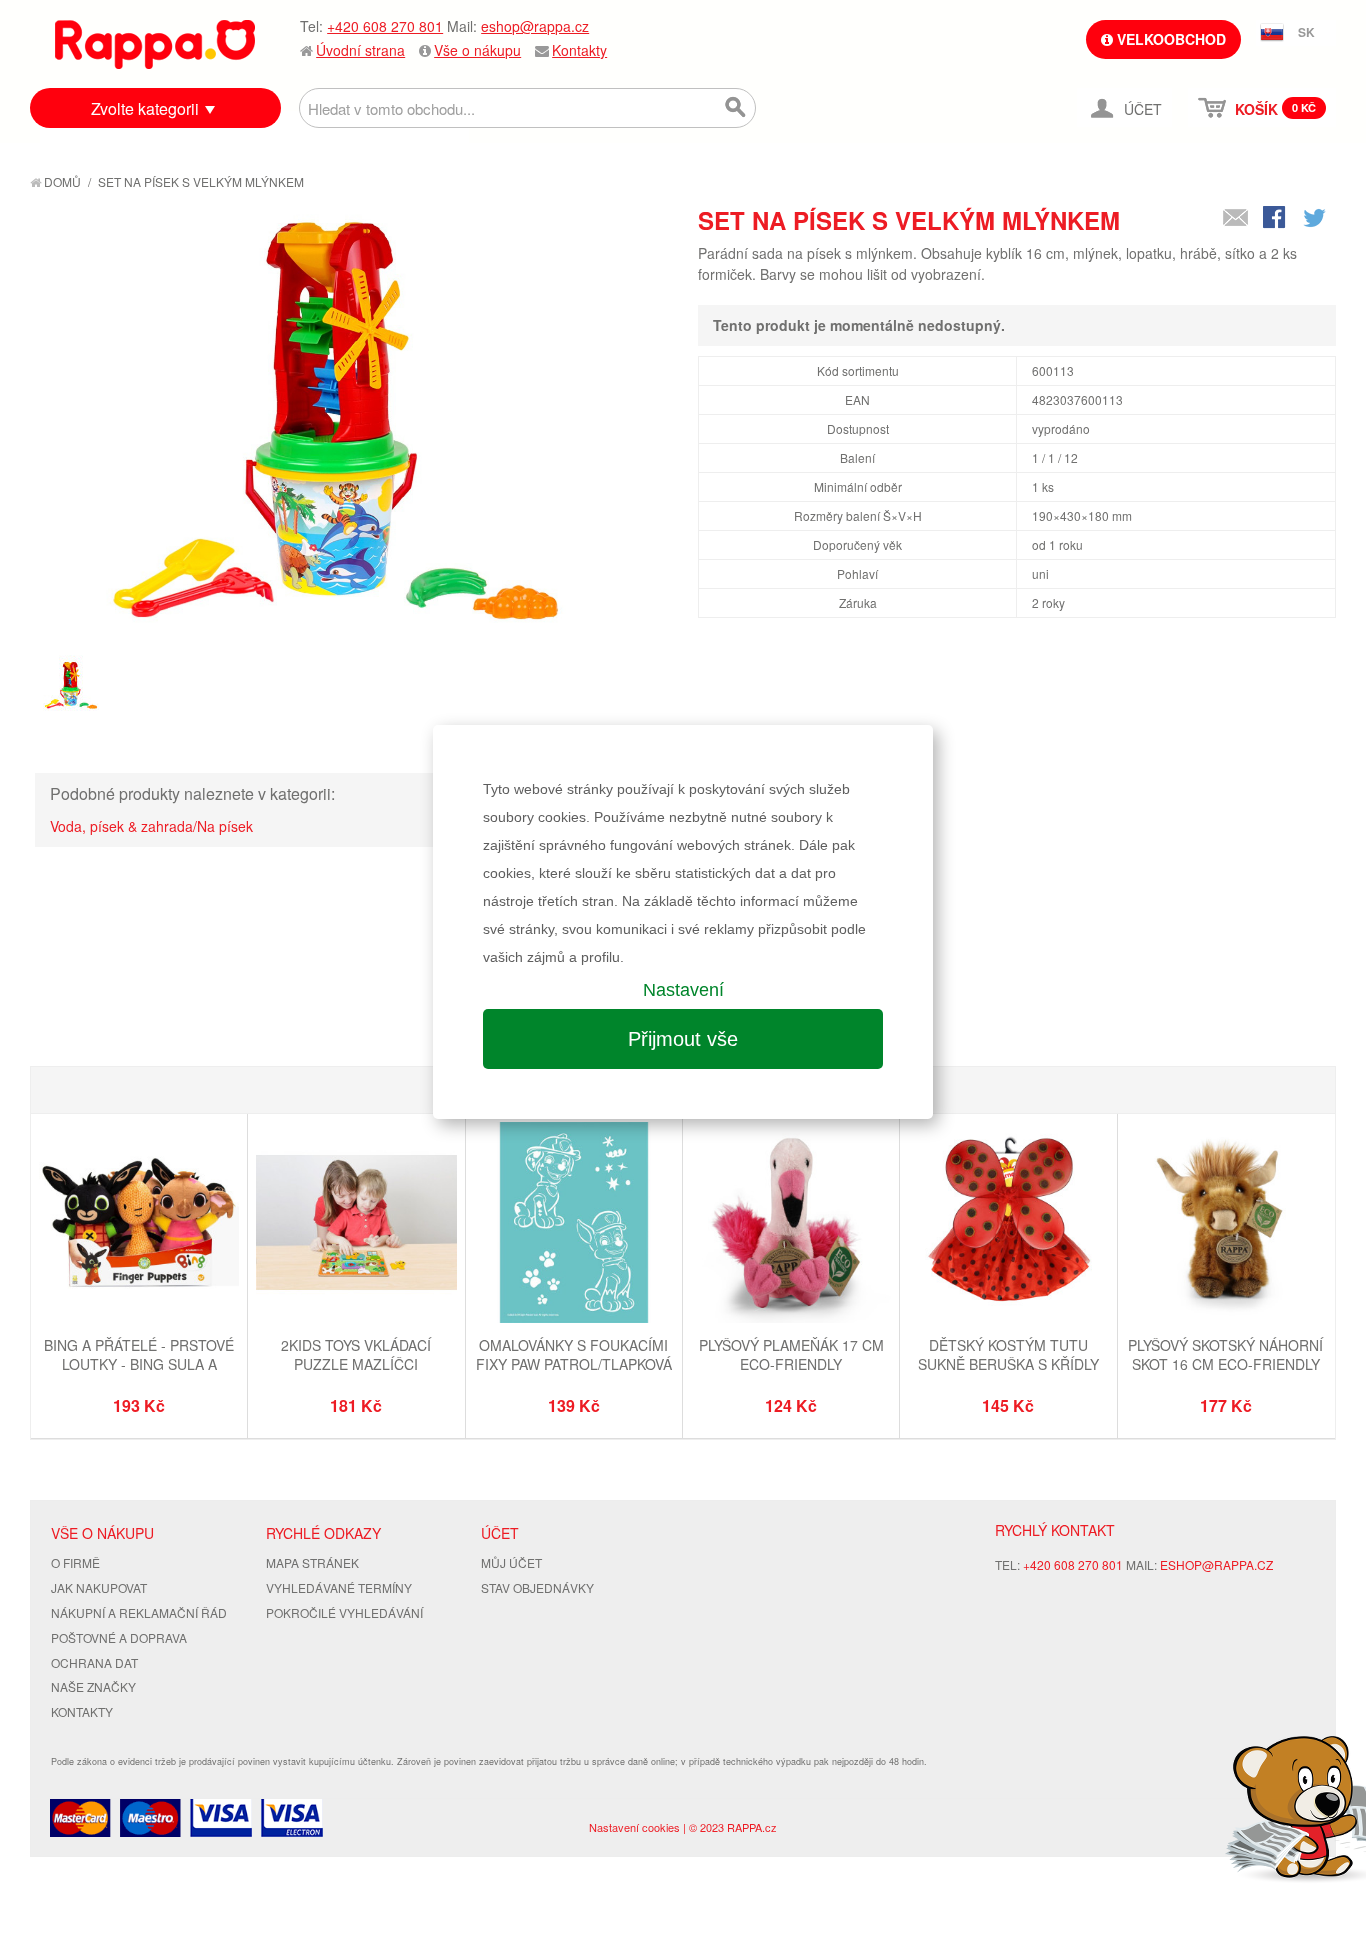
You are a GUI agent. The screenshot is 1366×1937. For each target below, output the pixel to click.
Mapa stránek (312, 1562)
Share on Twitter (1316, 219)
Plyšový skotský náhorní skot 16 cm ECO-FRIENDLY (1225, 1355)
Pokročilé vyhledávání (344, 1612)
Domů (61, 181)
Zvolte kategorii (145, 108)
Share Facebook (1276, 219)
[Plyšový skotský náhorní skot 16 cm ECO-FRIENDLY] (1226, 1224)
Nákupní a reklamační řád (139, 1612)
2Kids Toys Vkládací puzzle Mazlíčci (356, 1355)
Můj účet (511, 1562)
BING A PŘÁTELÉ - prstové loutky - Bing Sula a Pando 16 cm (139, 1364)
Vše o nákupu (477, 50)
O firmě (75, 1562)
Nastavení (683, 990)
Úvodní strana (360, 50)
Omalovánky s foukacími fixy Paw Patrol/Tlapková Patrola (574, 1364)
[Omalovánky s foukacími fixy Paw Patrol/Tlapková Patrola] (574, 1224)
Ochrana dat (94, 1662)
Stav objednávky (537, 1587)
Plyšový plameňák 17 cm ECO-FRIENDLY (791, 1355)
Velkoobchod (1169, 39)
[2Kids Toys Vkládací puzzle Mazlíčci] (356, 1224)
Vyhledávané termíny (339, 1587)
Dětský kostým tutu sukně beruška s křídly (1008, 1355)
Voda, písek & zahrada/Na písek (151, 826)
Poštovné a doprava (119, 1637)
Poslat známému (1236, 219)
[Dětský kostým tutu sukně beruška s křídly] (1008, 1224)
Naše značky (93, 1686)
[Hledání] (736, 108)
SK (1306, 32)
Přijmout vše (683, 1039)
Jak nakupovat (99, 1587)
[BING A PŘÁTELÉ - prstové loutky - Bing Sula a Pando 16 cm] (139, 1224)
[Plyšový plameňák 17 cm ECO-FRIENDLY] (791, 1224)
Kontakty (579, 50)
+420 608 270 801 (385, 26)
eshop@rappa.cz (535, 26)
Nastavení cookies (634, 1827)
